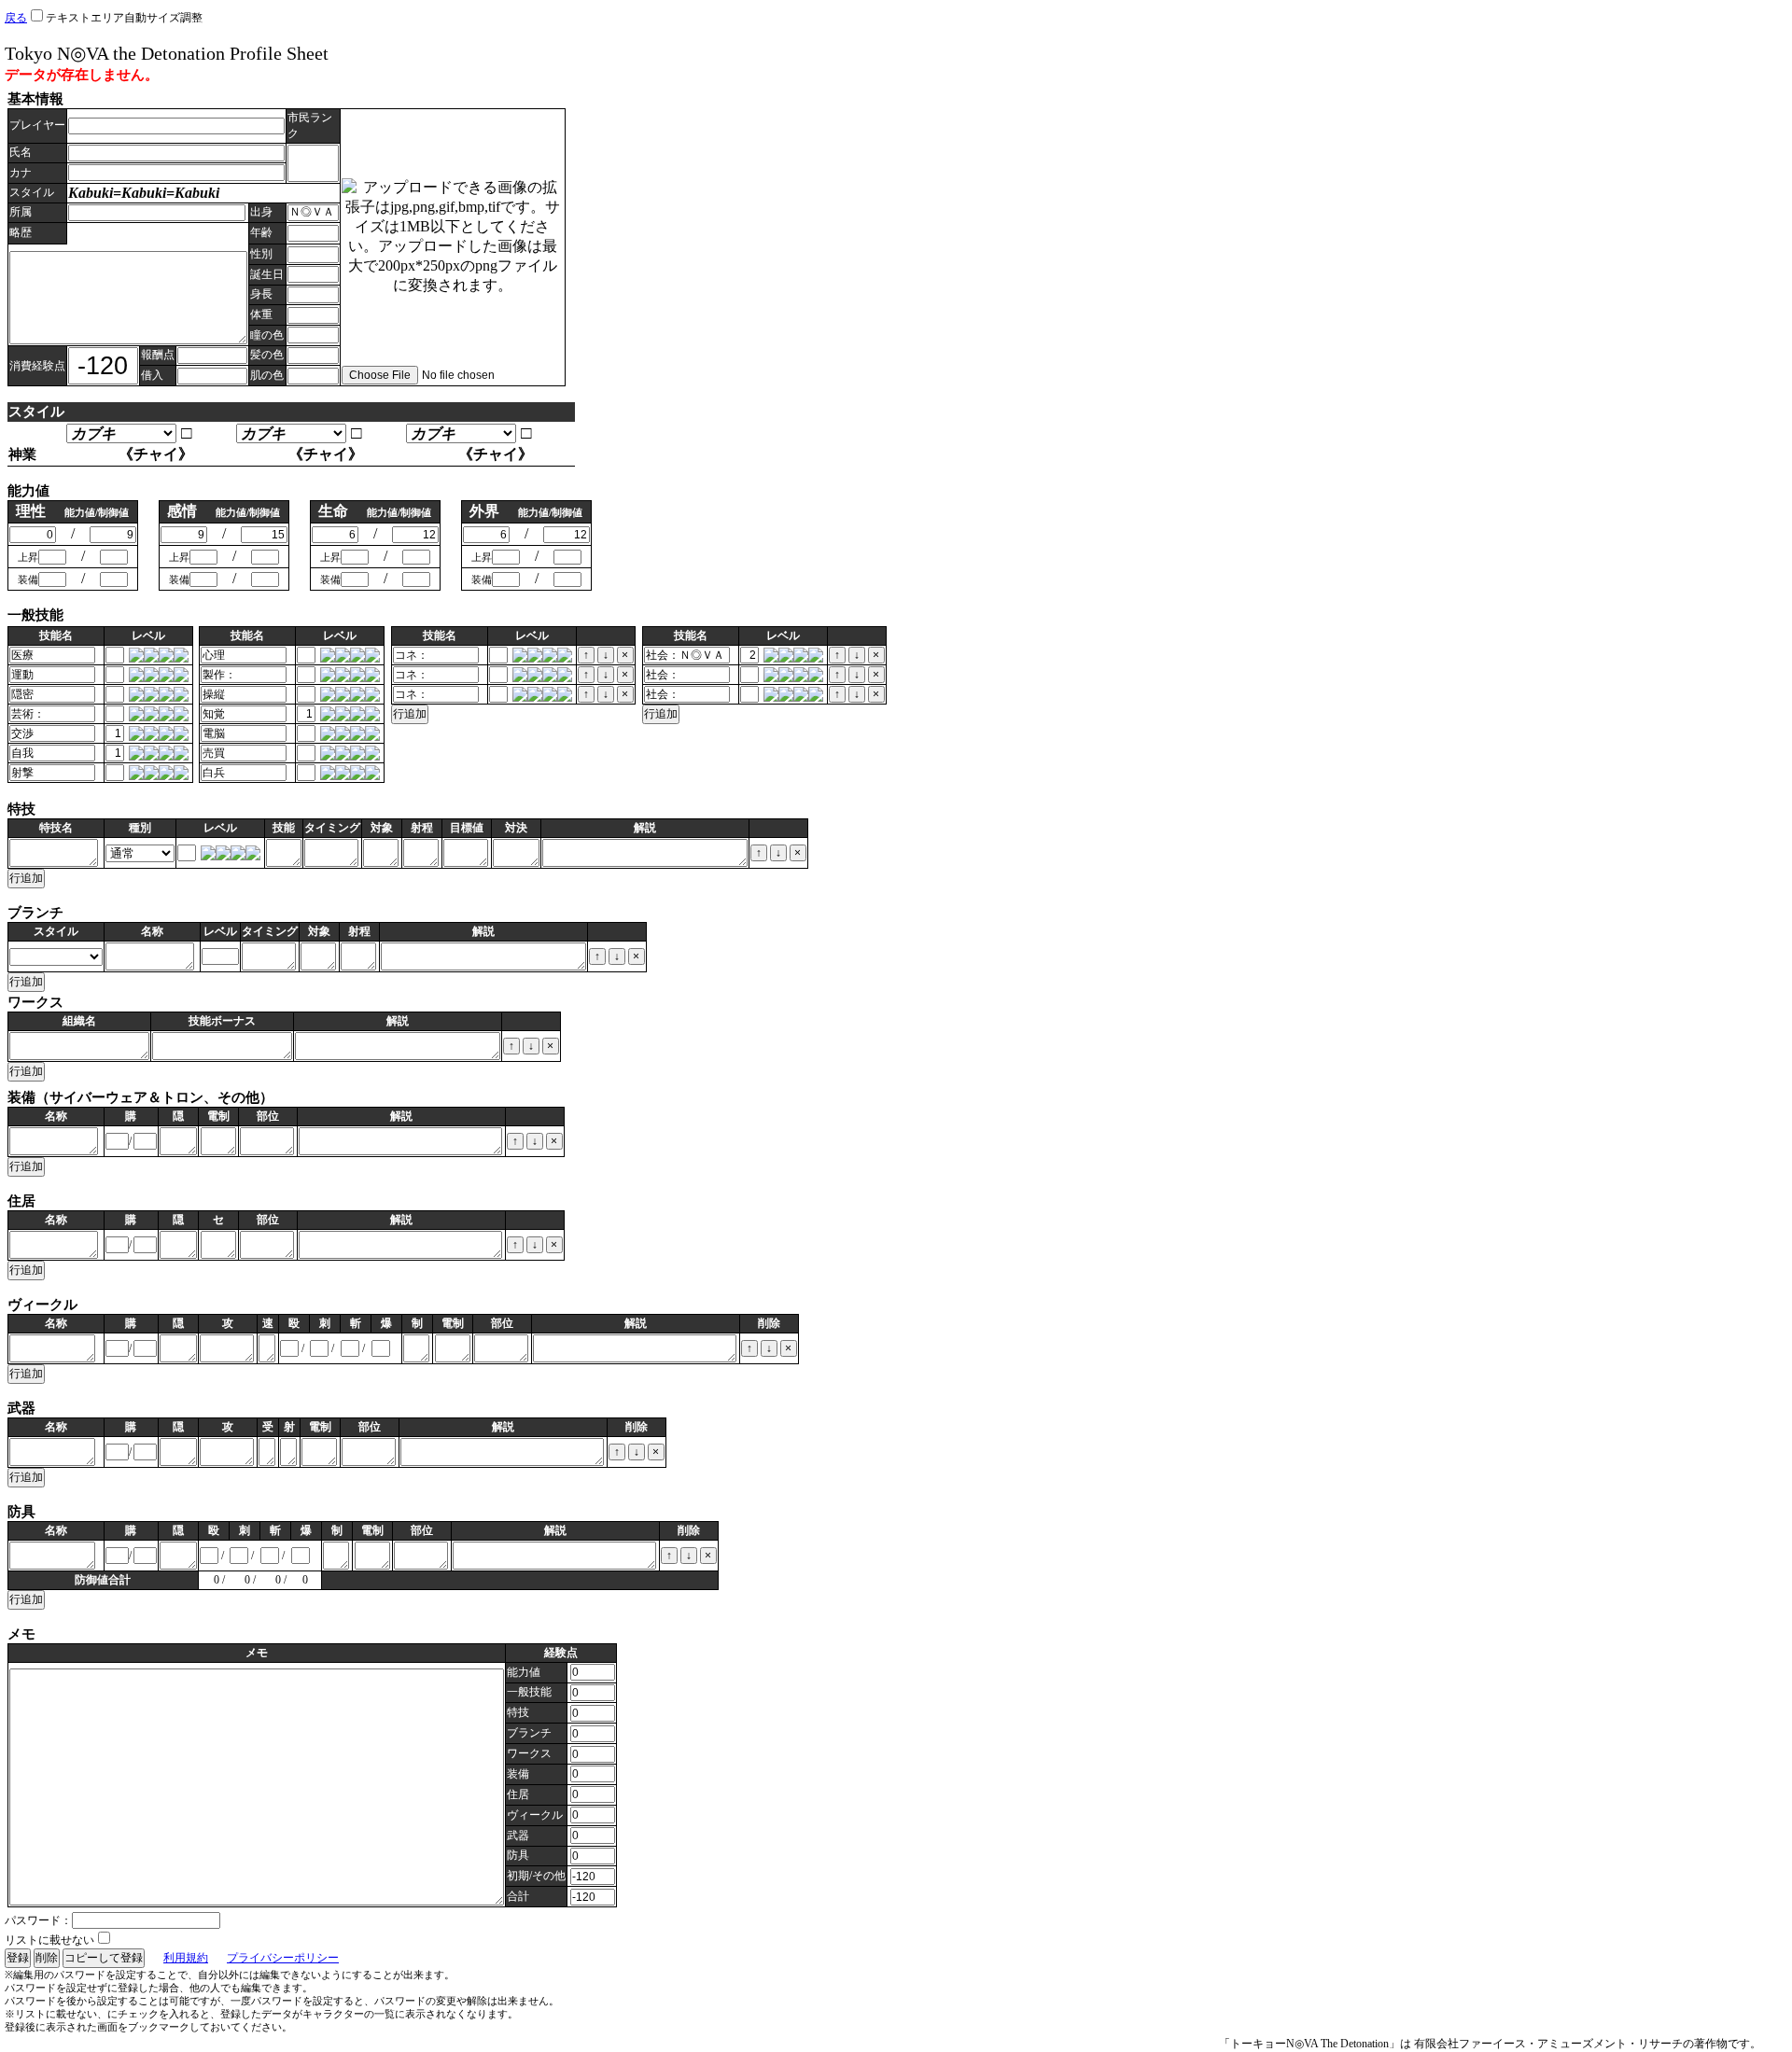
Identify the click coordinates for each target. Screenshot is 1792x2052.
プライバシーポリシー (283, 1958)
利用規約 (186, 1958)
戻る (16, 18)
